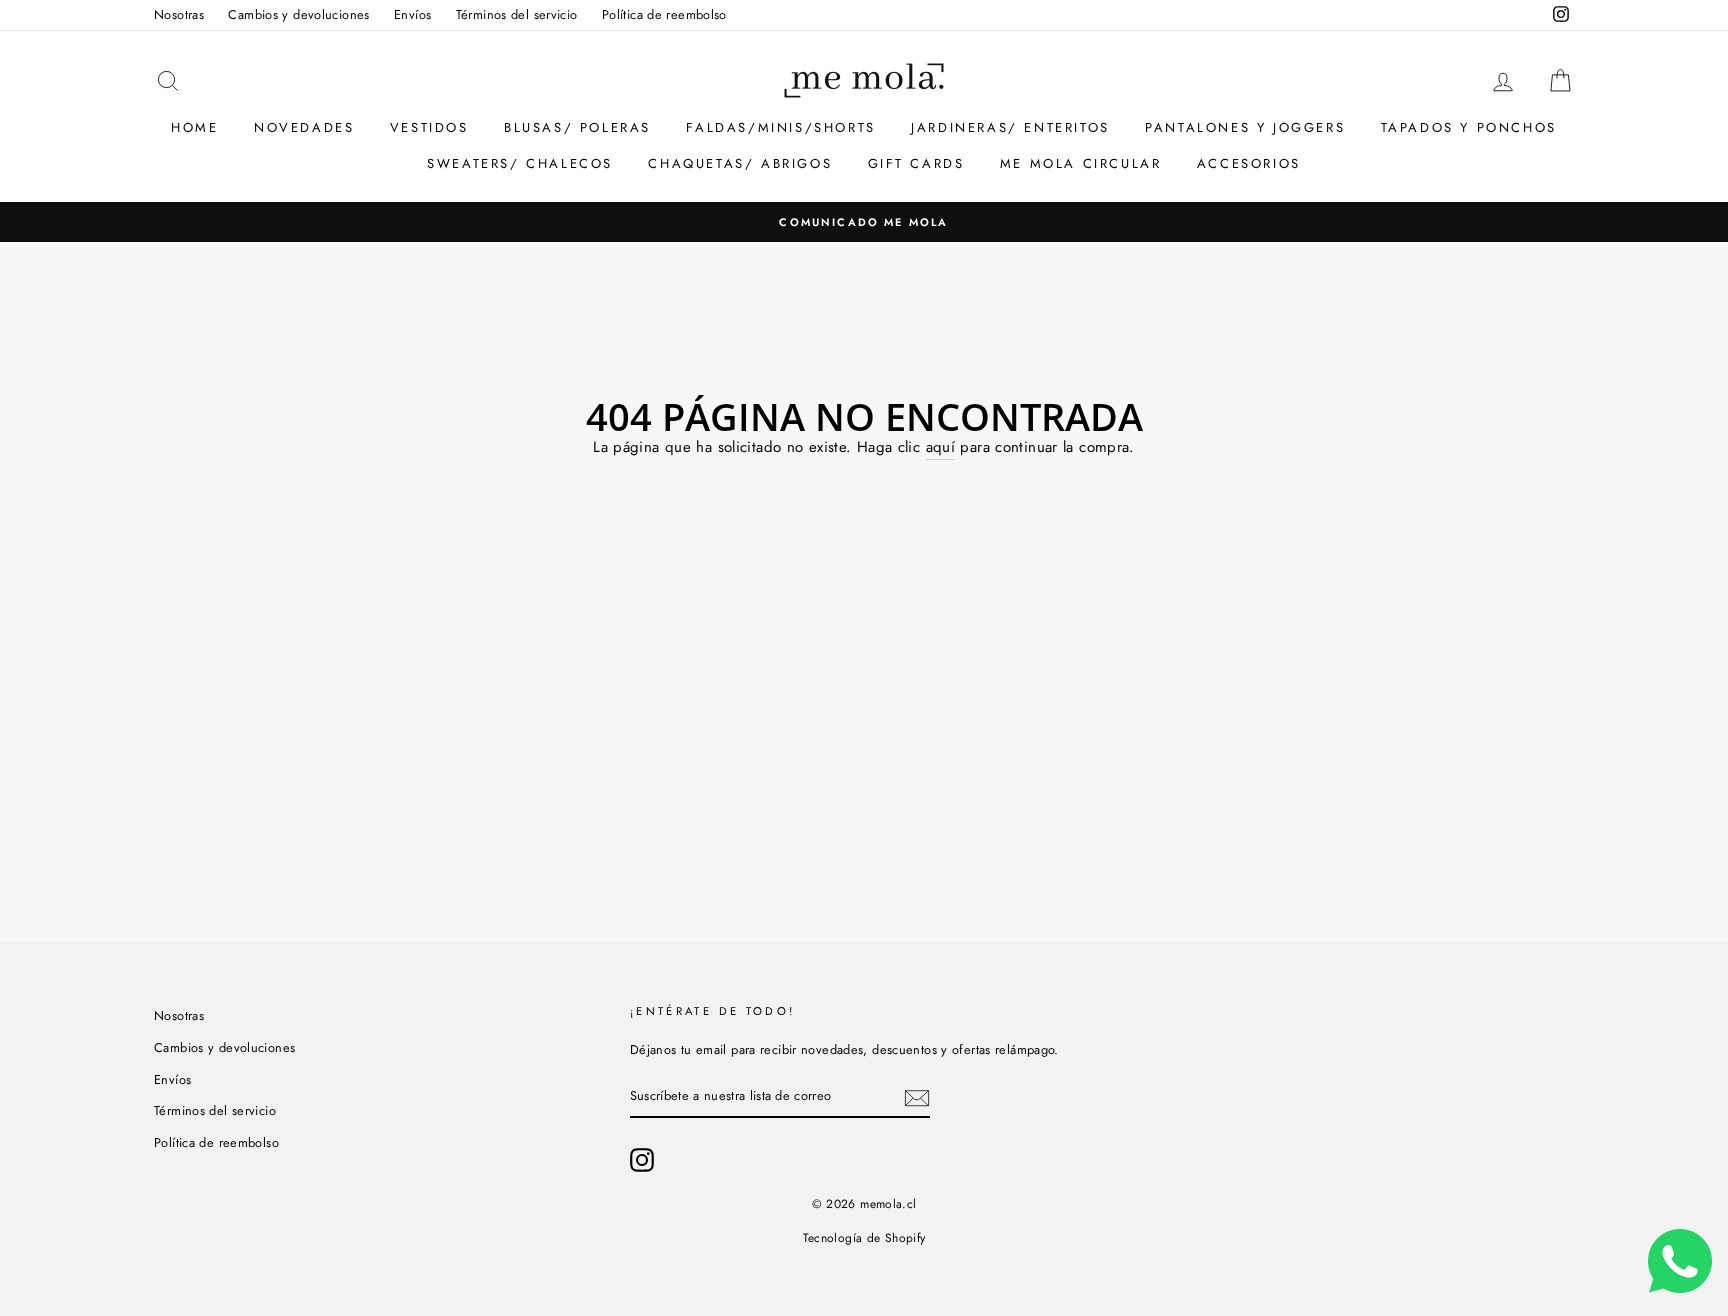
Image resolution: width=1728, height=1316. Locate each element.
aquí (941, 447)
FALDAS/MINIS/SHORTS (780, 127)
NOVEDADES (304, 127)
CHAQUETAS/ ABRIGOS (740, 163)
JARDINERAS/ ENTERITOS (1010, 127)
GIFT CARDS (916, 163)
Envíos (412, 14)
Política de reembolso (664, 14)
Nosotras (179, 14)
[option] (864, 222)
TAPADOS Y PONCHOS (1469, 127)
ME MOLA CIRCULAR (1081, 163)
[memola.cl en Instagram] (642, 1160)
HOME (194, 127)
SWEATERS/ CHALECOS (520, 163)
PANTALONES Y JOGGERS (1245, 127)
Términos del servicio (517, 14)
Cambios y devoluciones (298, 14)
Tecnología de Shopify (864, 1238)
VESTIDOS (429, 127)
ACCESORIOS (1249, 163)
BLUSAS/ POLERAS (577, 127)
